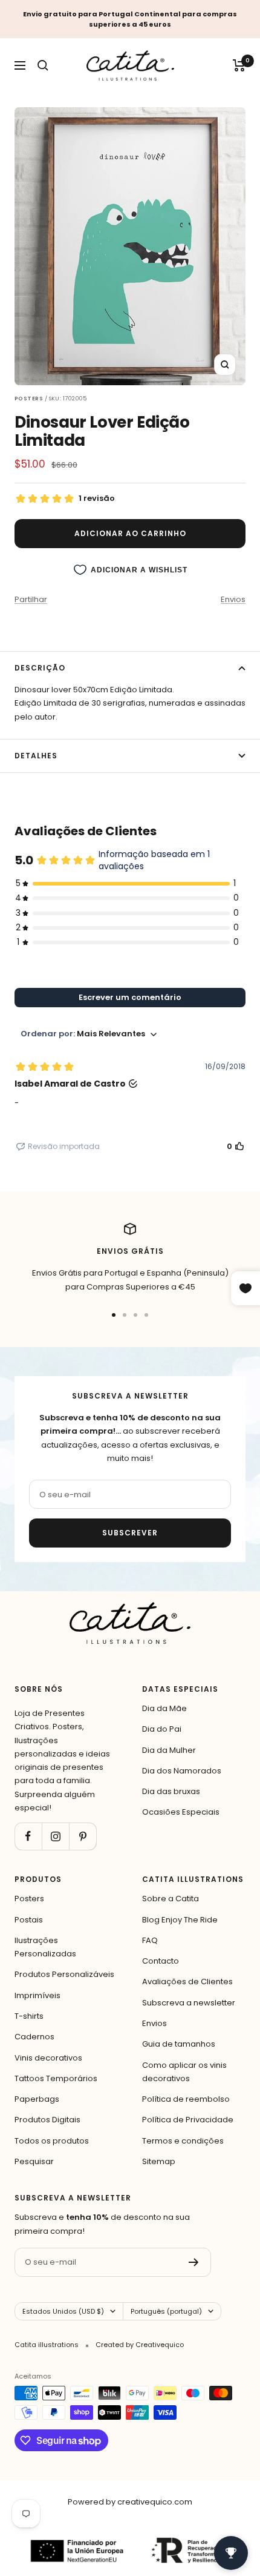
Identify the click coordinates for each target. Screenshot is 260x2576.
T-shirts (29, 2016)
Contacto (161, 1961)
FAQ (150, 1940)
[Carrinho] (239, 65)
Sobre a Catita (171, 1899)
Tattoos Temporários (56, 2078)
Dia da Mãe (164, 1708)
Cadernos (34, 2037)
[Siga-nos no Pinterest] (83, 1836)
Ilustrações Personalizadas (45, 1947)
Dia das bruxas (171, 1791)
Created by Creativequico (140, 2345)
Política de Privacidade (188, 2120)
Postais (29, 1920)
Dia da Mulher (169, 1750)
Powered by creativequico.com (130, 2502)
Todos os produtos (52, 2141)
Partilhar (31, 599)
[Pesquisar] (43, 65)
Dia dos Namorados (182, 1771)
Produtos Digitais (47, 2120)
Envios (233, 599)
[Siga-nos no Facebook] (28, 1836)
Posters (29, 1899)
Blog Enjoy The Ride (180, 1920)
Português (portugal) (166, 2311)
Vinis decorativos (48, 2058)
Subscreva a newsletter (189, 2003)
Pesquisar (34, 2161)
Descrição (40, 668)
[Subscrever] (194, 2262)
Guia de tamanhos (179, 2044)
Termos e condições (183, 2141)
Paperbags (37, 2099)
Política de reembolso (186, 2099)
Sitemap (159, 2161)
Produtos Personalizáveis (64, 1974)
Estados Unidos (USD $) (63, 2311)
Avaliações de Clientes (187, 1982)
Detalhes (36, 756)
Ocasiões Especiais (181, 1812)
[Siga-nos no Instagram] (55, 1836)
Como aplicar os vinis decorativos (184, 2072)
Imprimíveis (37, 1995)
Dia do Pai (162, 1729)
